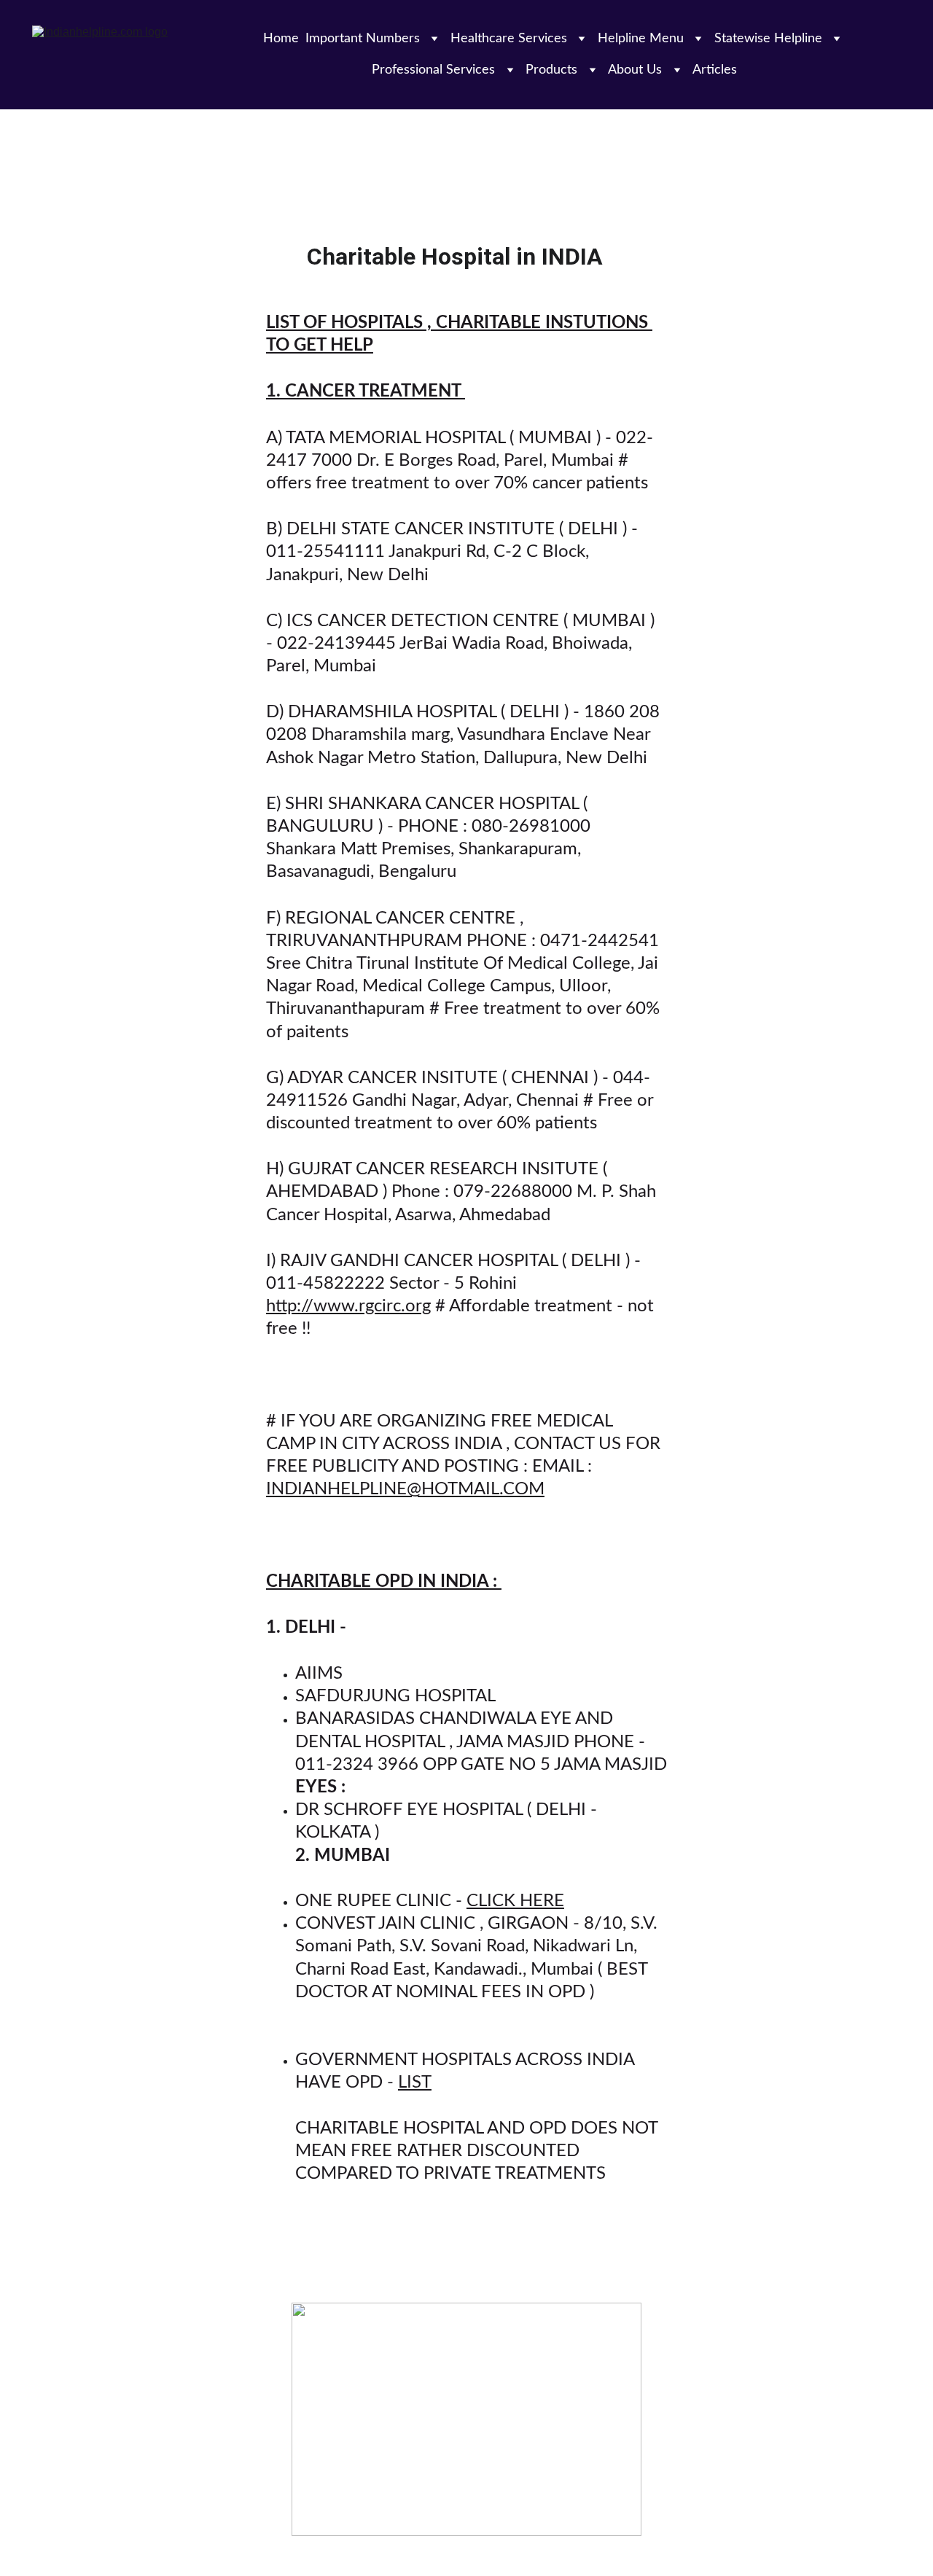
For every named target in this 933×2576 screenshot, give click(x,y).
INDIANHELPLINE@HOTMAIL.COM (405, 1489)
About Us (635, 70)
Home (281, 39)
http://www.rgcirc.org (348, 1306)
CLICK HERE (515, 1901)
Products (551, 70)
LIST (415, 2083)
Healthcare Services (509, 39)
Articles (715, 70)
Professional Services (433, 70)
